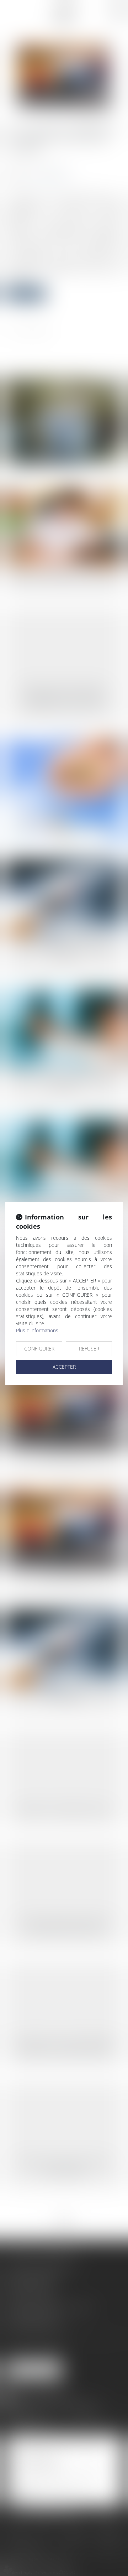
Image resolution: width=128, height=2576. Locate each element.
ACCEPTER (64, 1367)
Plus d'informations (37, 1330)
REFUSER (89, 1349)
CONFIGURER (39, 1349)
